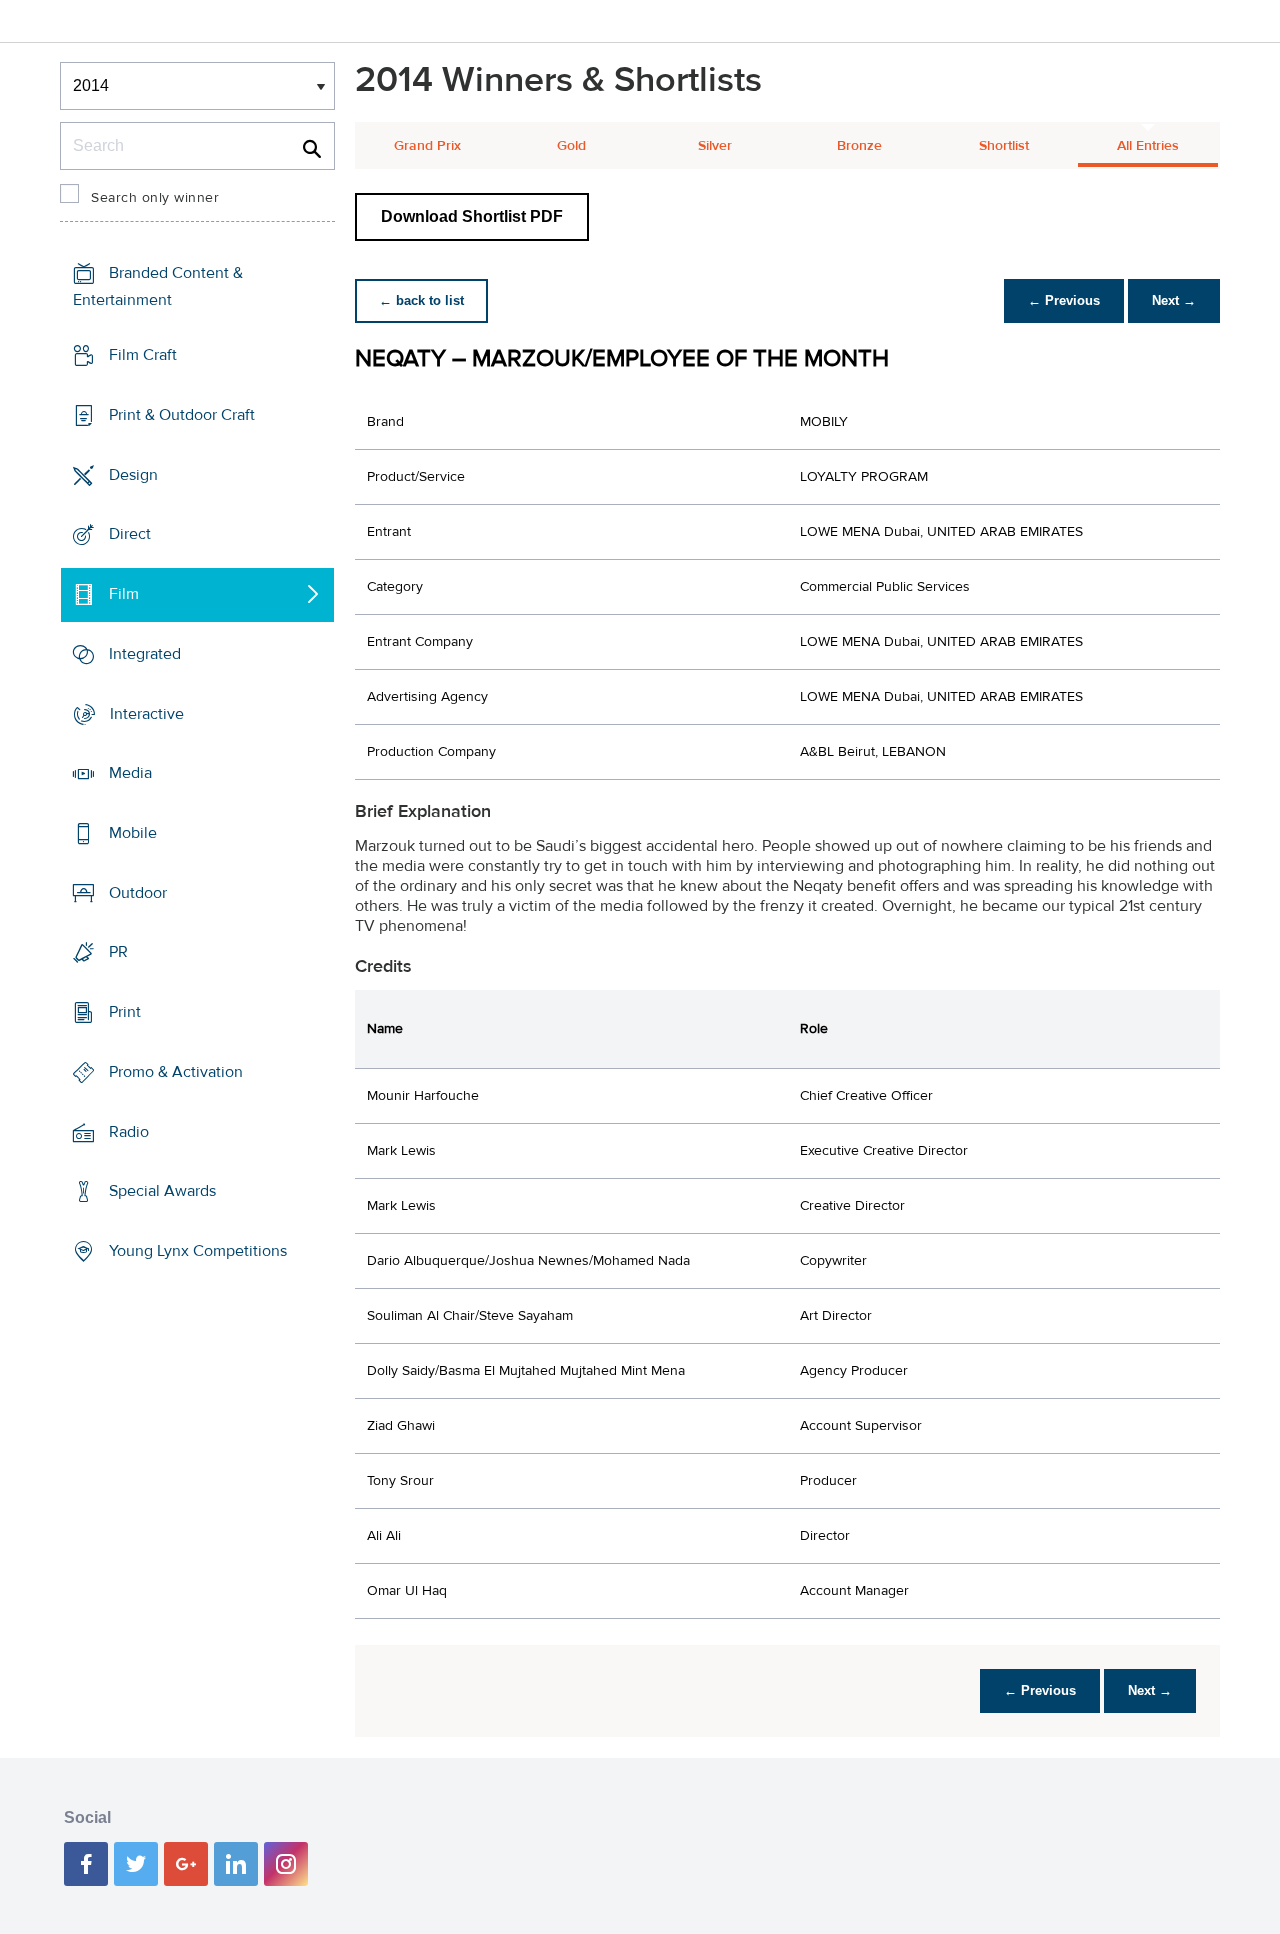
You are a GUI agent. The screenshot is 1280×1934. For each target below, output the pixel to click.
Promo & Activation (176, 1072)
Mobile (133, 833)
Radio (129, 1132)
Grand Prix (427, 146)
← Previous (1064, 300)
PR (118, 952)
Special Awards (162, 1191)
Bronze (859, 146)
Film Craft (143, 355)
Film (124, 594)
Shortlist (1004, 146)
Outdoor (138, 893)
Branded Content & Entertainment (158, 286)
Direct (130, 534)
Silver (715, 146)
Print (125, 1012)
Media (130, 773)
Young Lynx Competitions (198, 1251)
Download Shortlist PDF (472, 216)
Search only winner (155, 198)
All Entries (1148, 146)
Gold (571, 146)
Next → (1174, 300)
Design (133, 474)
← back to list (421, 300)
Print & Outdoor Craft (182, 415)
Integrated (145, 654)
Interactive (147, 713)
